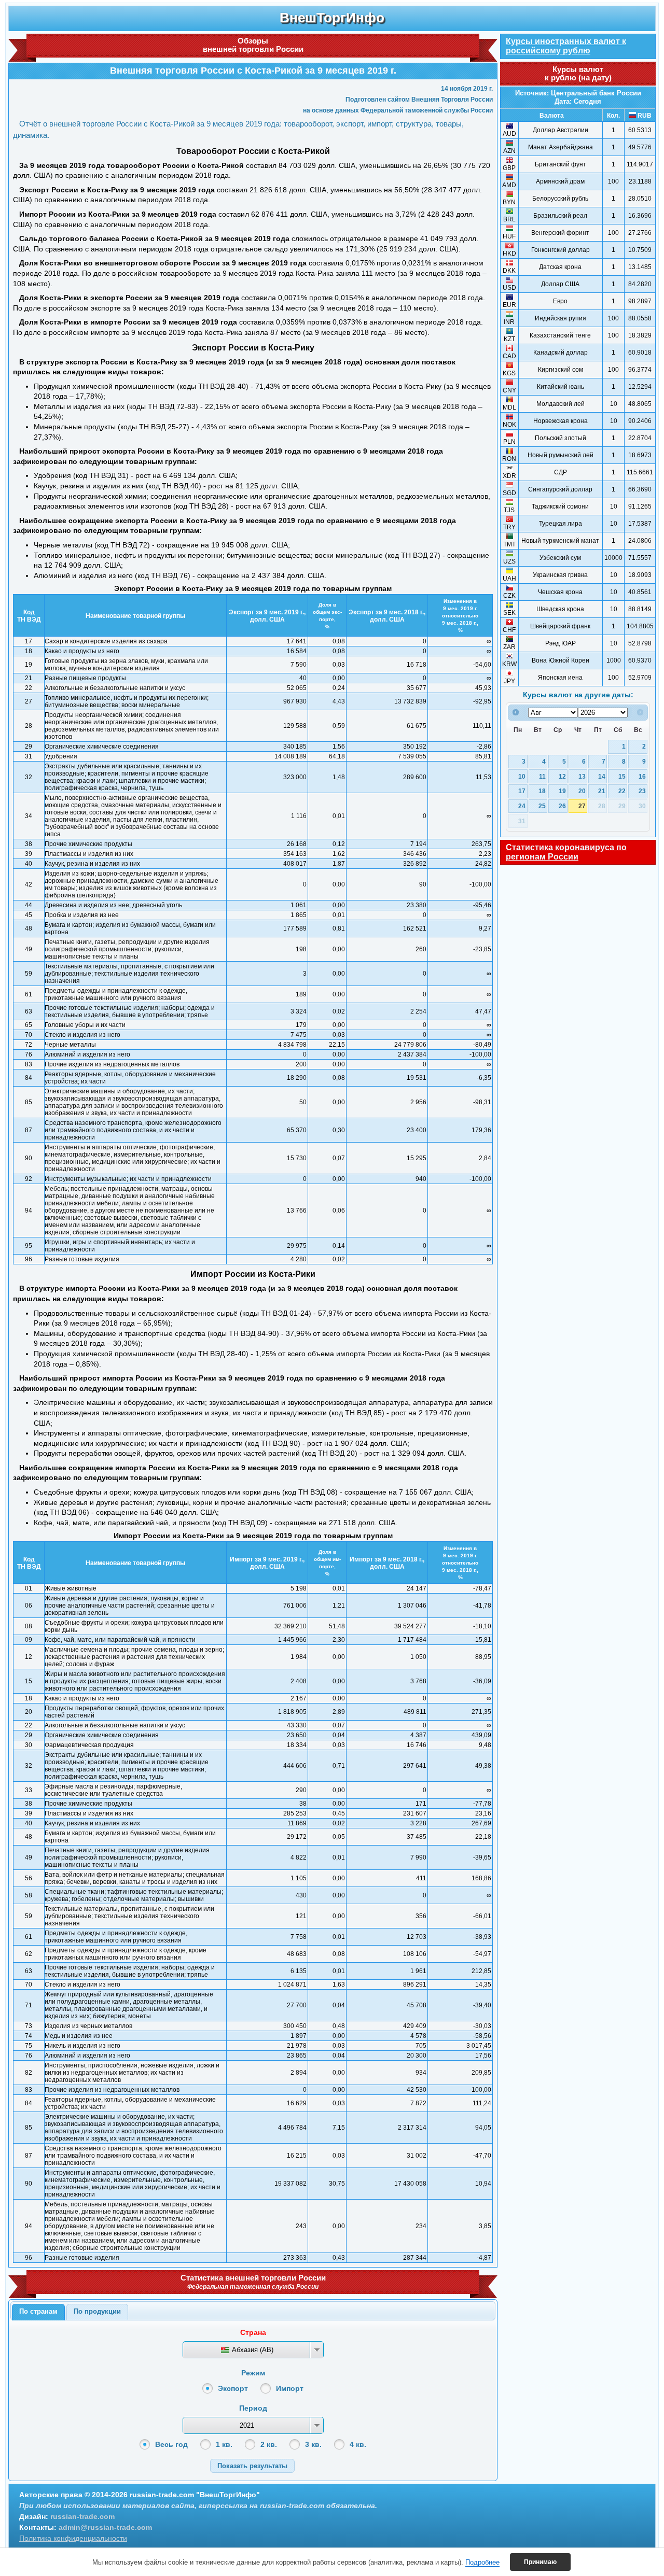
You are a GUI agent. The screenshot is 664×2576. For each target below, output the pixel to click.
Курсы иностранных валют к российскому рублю (566, 46)
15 (622, 776)
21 (602, 791)
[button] (252, 2466)
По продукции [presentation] (97, 2311)
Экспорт (233, 2388)
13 (582, 776)
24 (522, 806)
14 (602, 776)
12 (562, 776)
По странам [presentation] (38, 2311)
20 (582, 791)
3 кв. (313, 2444)
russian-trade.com (82, 2516)
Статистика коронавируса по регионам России (566, 852)
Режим (253, 2373)
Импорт (290, 2388)
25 (542, 806)
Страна (253, 2332)
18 (542, 791)
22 (622, 791)
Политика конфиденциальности (73, 2538)
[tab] (38, 2312)
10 (522, 776)
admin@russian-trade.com (105, 2527)
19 (562, 791)
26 (562, 806)
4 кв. (358, 2444)
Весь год (171, 2444)
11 (542, 776)
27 (582, 806)
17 (522, 791)
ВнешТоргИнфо (332, 18)
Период (253, 2408)
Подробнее (482, 2562)
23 (642, 791)
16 (642, 776)
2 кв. (269, 2444)
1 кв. (224, 2444)
